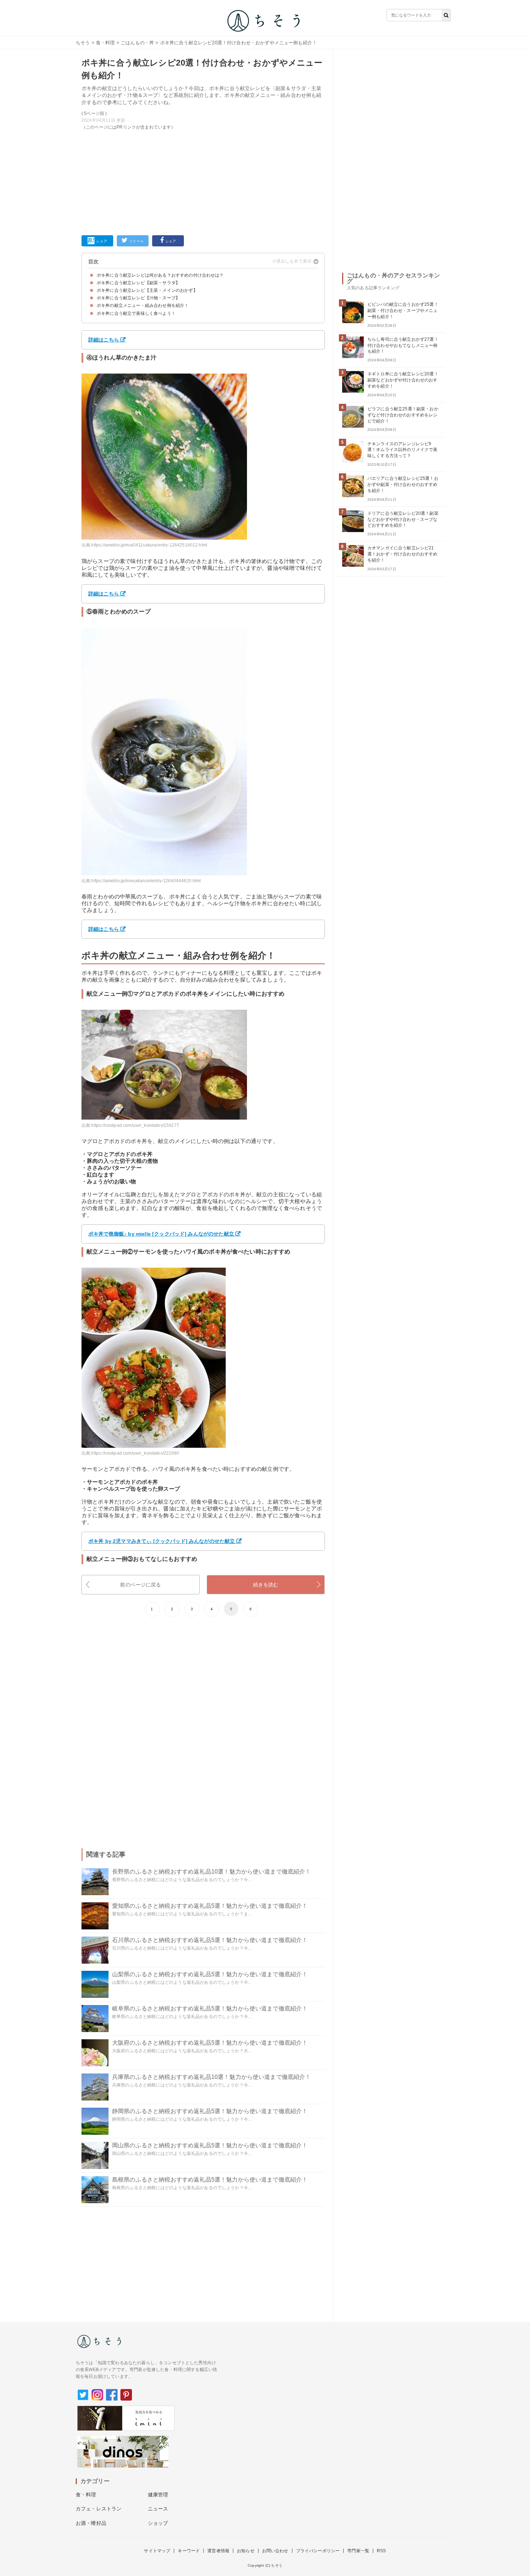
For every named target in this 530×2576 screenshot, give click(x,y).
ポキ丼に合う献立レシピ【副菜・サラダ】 (138, 283)
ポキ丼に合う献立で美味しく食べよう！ (136, 313)
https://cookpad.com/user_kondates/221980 (135, 1453)
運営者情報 (218, 2551)
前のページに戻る (140, 1585)
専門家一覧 (358, 2551)
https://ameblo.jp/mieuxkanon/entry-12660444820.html (146, 881)
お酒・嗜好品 (91, 2523)
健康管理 (158, 2495)
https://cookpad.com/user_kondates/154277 (135, 1125)
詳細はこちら (104, 340)
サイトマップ (157, 2551)
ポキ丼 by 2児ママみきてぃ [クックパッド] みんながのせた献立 (162, 1541)
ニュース (158, 2509)
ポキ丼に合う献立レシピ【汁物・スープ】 (138, 298)
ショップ (158, 2523)
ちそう (83, 43)
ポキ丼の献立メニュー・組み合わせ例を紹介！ (143, 305)
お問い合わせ (275, 2551)
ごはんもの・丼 (137, 43)
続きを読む (266, 1585)
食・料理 (105, 43)
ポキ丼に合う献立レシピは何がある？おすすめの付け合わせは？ (160, 275)
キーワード (189, 2551)
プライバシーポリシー (318, 2551)
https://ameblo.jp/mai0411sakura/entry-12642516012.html (149, 545)
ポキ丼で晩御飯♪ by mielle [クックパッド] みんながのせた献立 (161, 1234)
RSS (381, 2551)
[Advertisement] (203, 181)
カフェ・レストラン (99, 2509)
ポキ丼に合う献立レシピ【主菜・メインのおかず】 (147, 290)
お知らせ (246, 2551)
